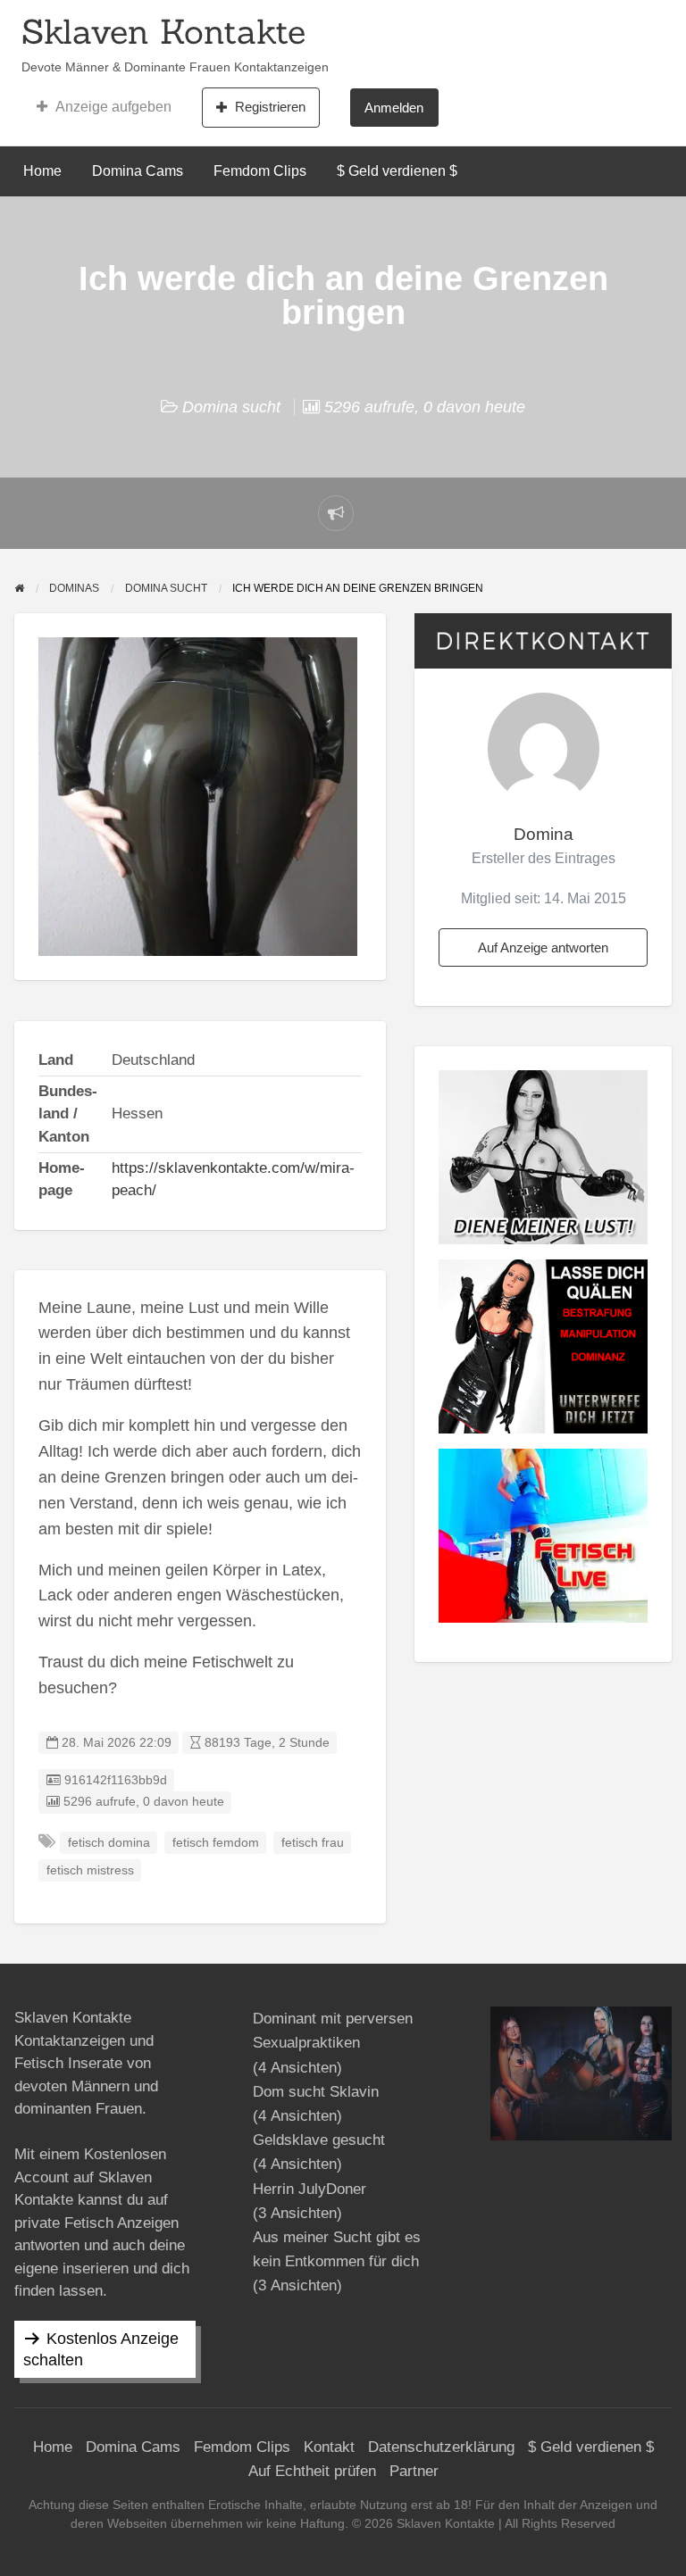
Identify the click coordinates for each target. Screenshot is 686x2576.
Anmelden (394, 108)
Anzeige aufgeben (113, 107)
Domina (544, 834)
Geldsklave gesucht (319, 2140)
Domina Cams (138, 171)
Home (42, 171)
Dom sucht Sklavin (316, 2092)
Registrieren (270, 107)
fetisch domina (109, 1843)
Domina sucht (231, 407)
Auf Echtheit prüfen (312, 2471)
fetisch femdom (216, 1843)
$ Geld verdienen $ (397, 171)
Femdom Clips (260, 171)
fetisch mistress (90, 1870)
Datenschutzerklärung (441, 2447)
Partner (414, 2471)
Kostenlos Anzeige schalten (101, 2349)
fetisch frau (313, 1843)
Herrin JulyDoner (310, 2189)
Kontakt (329, 2447)
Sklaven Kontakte (163, 31)
